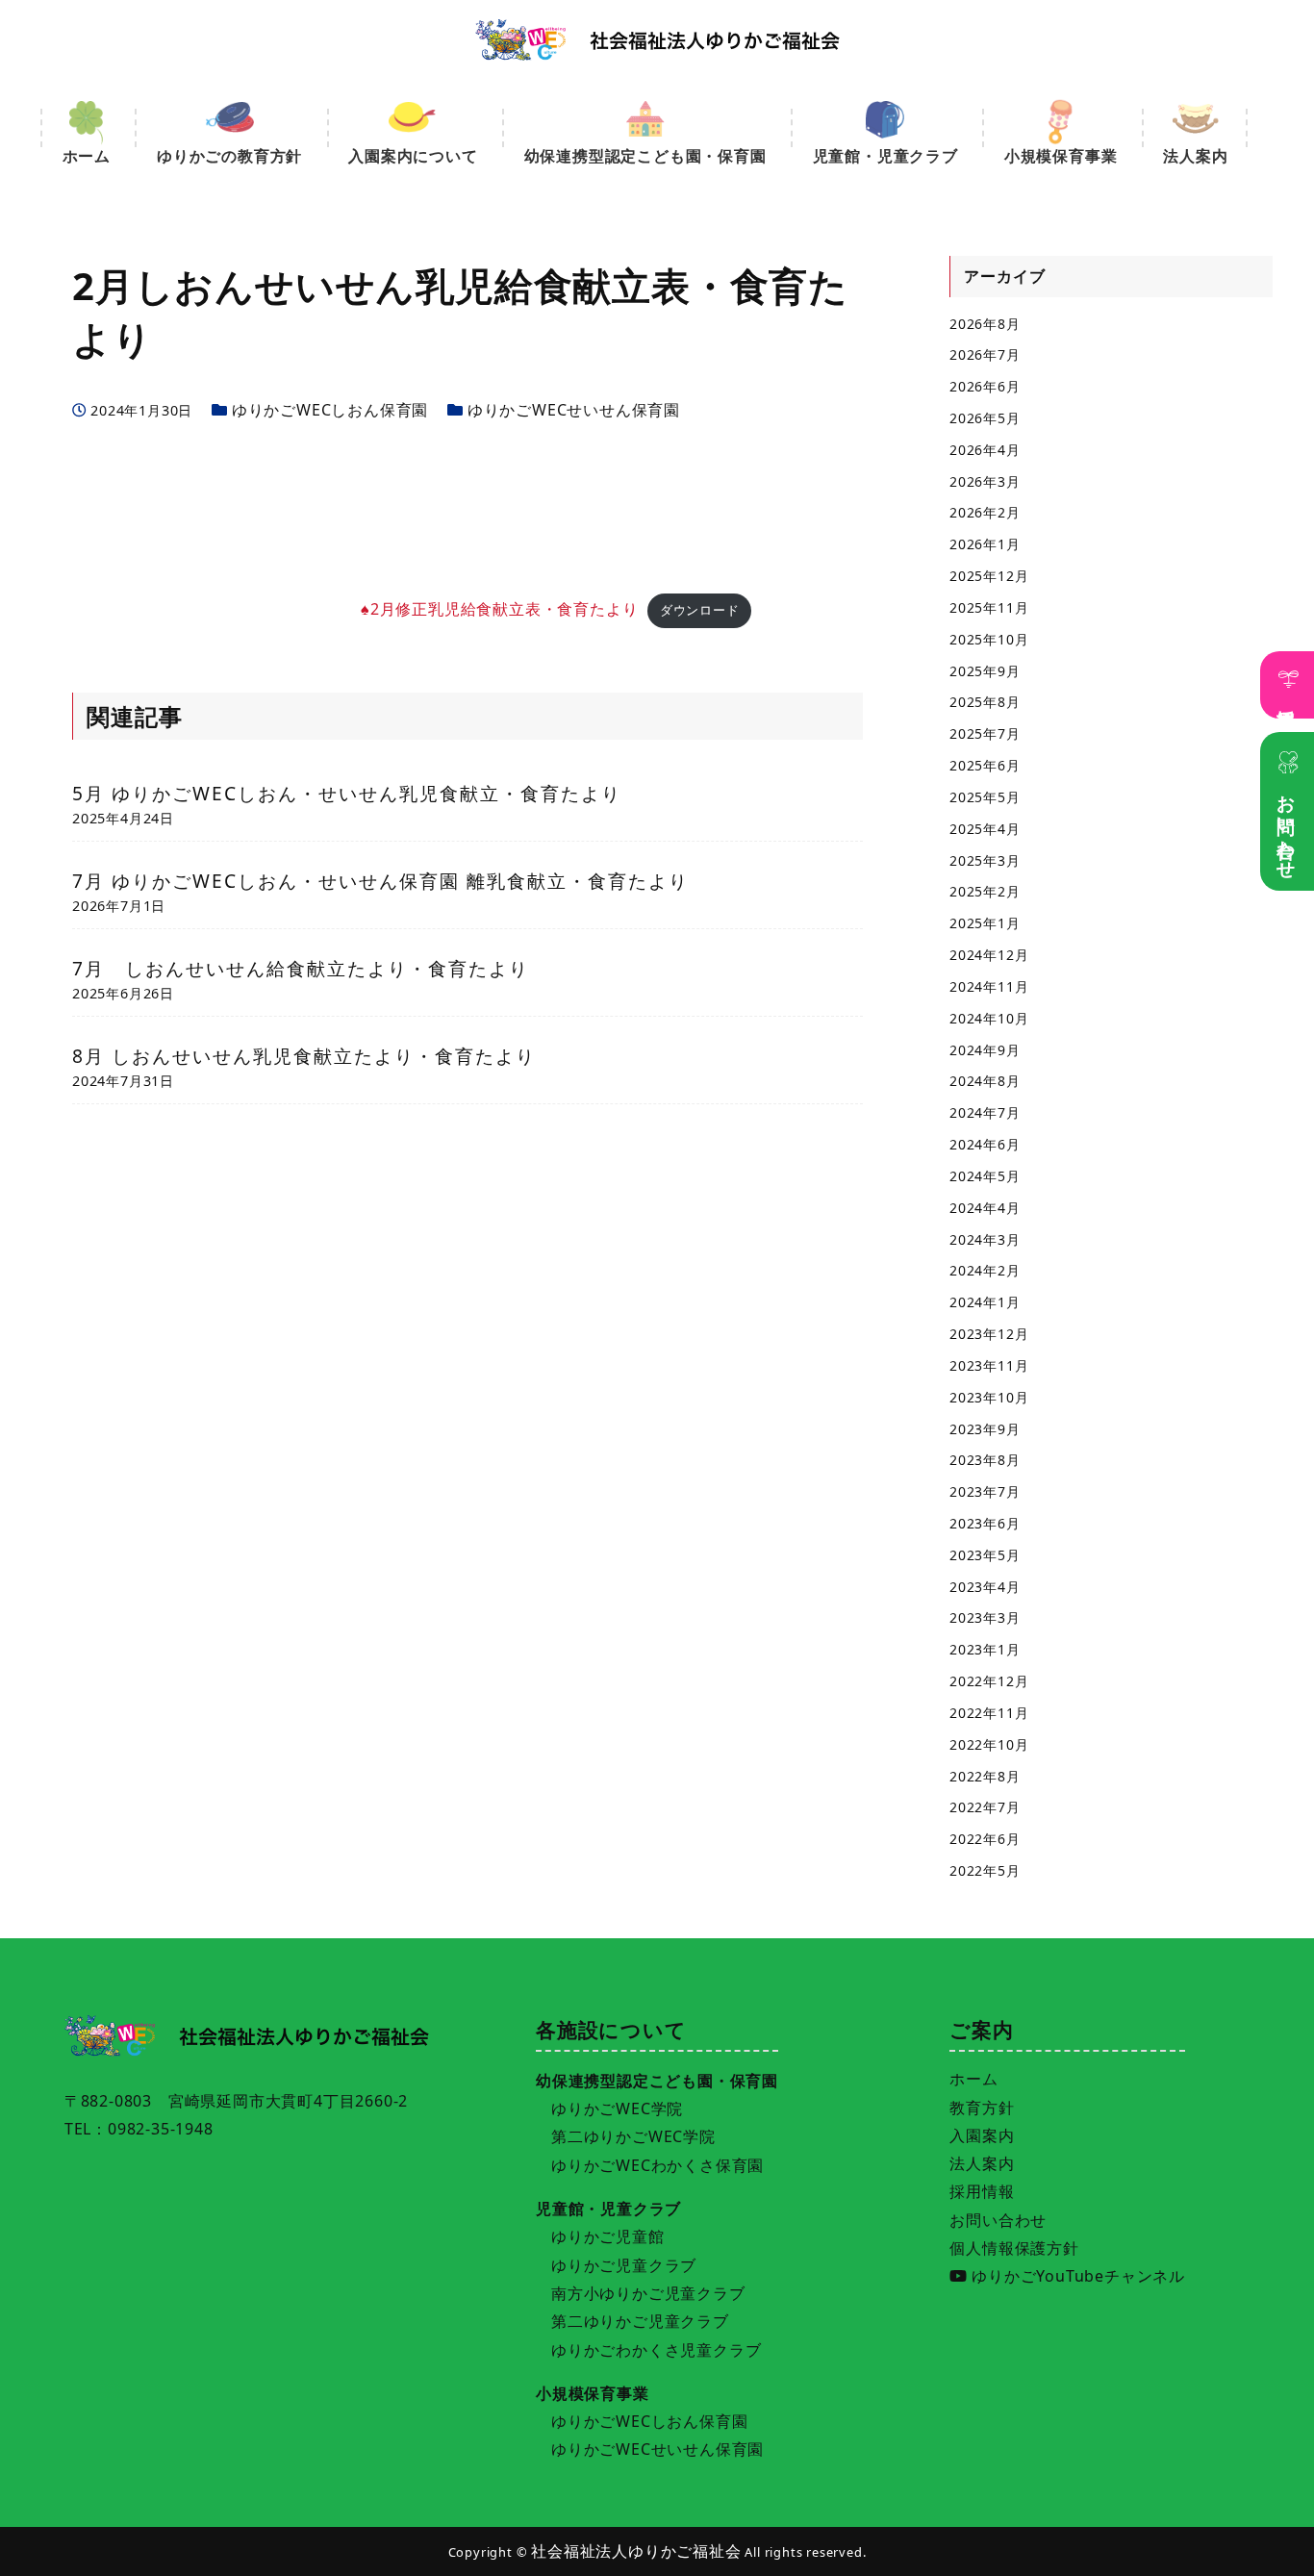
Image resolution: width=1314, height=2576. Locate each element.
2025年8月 (985, 702)
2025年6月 (985, 765)
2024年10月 (989, 1018)
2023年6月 (985, 1523)
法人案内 (982, 2163)
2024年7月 (985, 1112)
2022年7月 (985, 1807)
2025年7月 (985, 733)
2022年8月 (985, 1776)
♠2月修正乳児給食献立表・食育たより (499, 609)
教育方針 (982, 2108)
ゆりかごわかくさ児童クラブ (656, 2350)
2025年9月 (985, 671)
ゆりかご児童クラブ (624, 2265)
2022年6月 (985, 1839)
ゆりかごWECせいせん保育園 (574, 410)
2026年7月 (985, 354)
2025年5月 (985, 797)
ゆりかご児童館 (608, 2236)
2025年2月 (985, 891)
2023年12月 (989, 1334)
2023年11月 (989, 1365)
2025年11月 (989, 607)
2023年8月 (985, 1460)
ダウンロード (700, 610)
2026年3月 (985, 481)
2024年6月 (985, 1144)
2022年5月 (985, 1870)
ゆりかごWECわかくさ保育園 (657, 2165)
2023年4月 (985, 1587)
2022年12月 (989, 1681)
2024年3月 (985, 1239)
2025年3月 (985, 860)
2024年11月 (989, 986)
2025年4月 (985, 829)
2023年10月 (989, 1397)
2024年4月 (985, 1208)
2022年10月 (989, 1744)
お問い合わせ (1288, 827)
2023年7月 (985, 1491)
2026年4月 (985, 450)
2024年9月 (985, 1050)
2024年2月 (985, 1270)
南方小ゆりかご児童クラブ (648, 2293)
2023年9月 (985, 1429)
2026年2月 (985, 512)
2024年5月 (985, 1176)
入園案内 (982, 2135)
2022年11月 (989, 1713)
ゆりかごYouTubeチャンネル (1076, 2276)
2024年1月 (985, 1302)
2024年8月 (985, 1081)
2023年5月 (985, 1555)
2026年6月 (985, 386)
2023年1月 (985, 1649)
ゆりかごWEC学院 (617, 2109)
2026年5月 (985, 418)
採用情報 (1288, 698)
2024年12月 (989, 955)
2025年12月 (989, 576)
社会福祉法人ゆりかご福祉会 (636, 2551)
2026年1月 (985, 544)
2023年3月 (985, 1617)
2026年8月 (985, 324)
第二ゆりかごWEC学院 (633, 2136)
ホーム (973, 2079)
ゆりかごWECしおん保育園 (330, 410)
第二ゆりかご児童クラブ (640, 2321)
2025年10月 (989, 639)
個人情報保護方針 (1014, 2248)
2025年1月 (985, 923)
